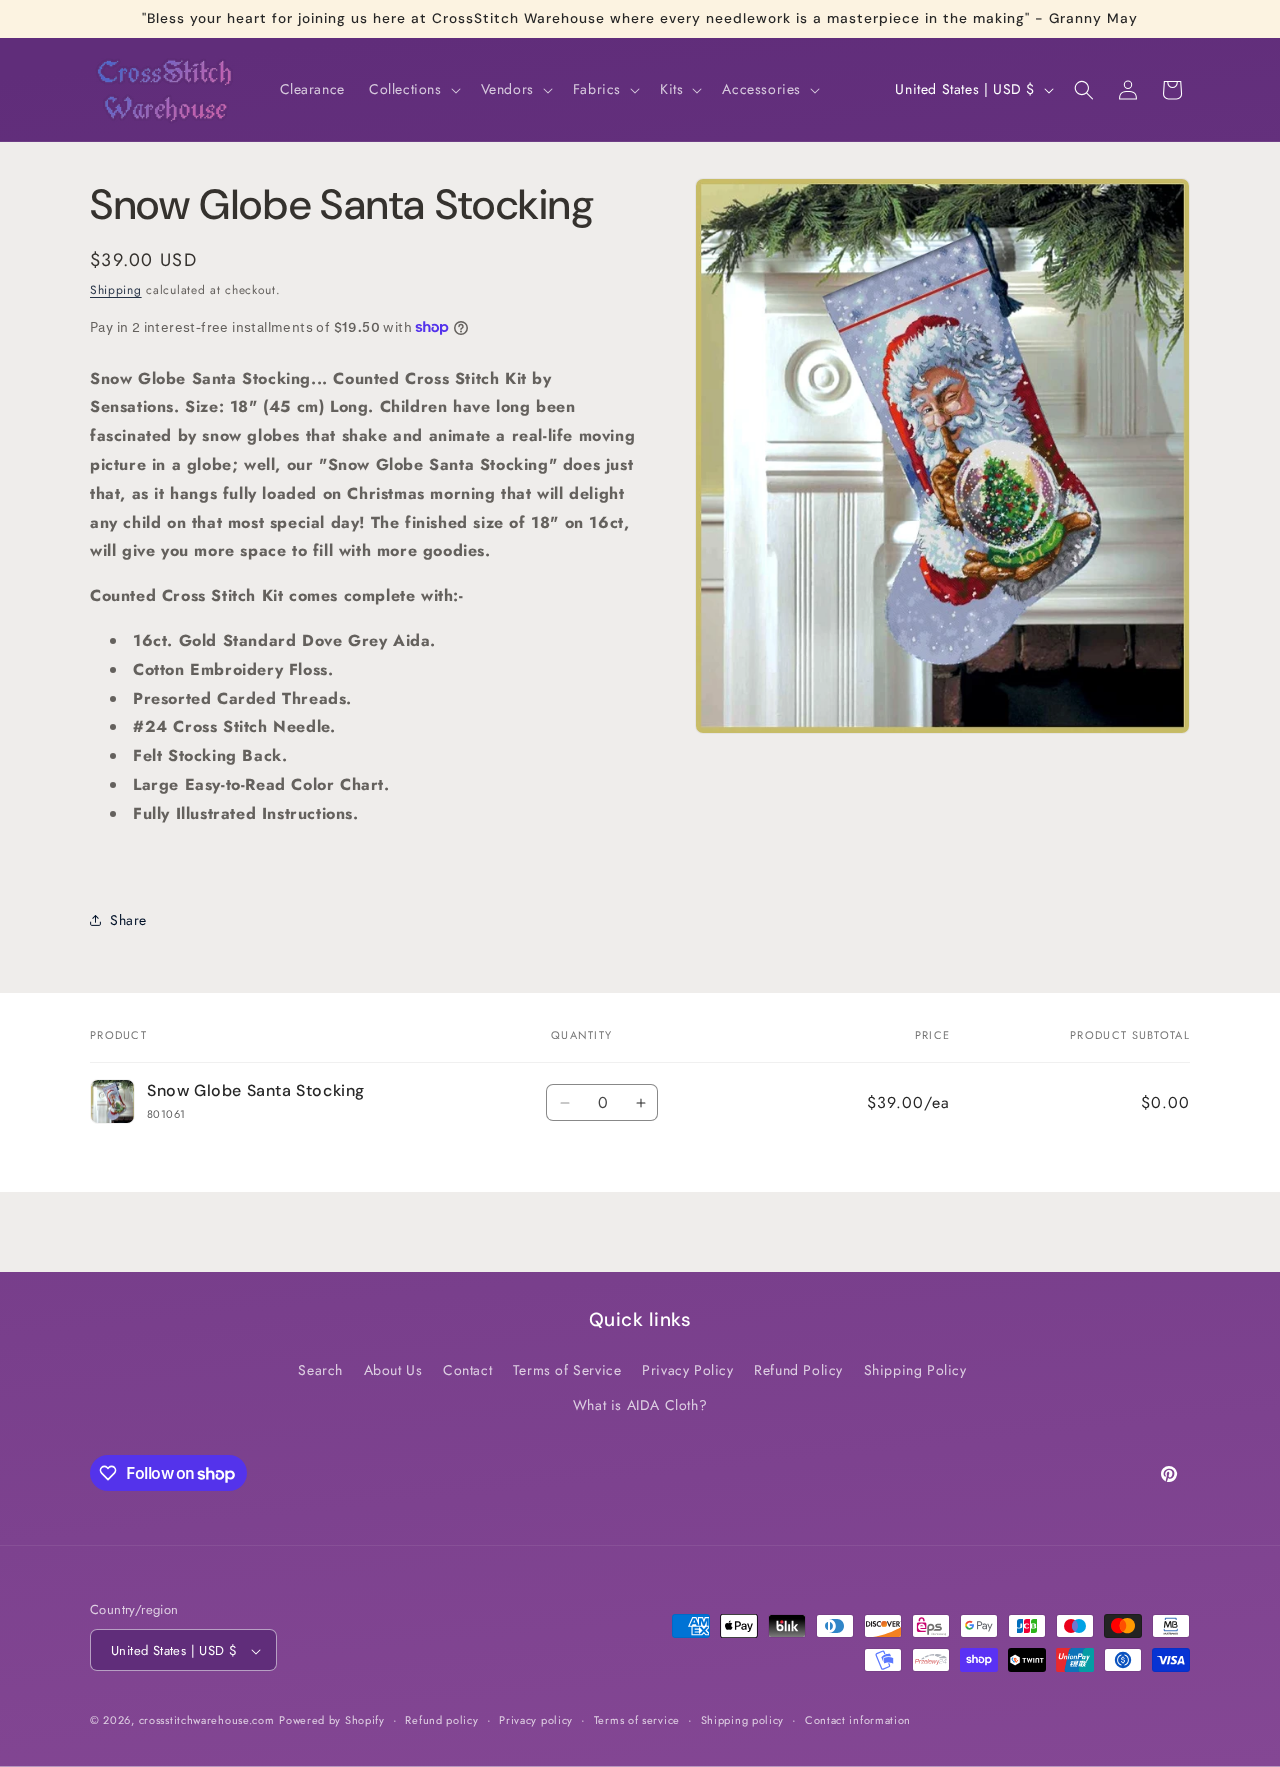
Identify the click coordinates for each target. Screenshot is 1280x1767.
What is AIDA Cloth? (640, 1405)
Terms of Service (567, 1370)
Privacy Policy (687, 1370)
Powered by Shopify (332, 1721)
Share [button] (128, 920)
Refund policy (441, 1721)
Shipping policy (743, 1721)
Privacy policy (536, 1721)
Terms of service (637, 1721)
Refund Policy (798, 1370)
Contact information (858, 1721)
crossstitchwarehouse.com (207, 1721)
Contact (467, 1370)
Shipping (116, 290)
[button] (413, 89)
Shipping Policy (915, 1370)
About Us (393, 1370)
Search (320, 1370)
